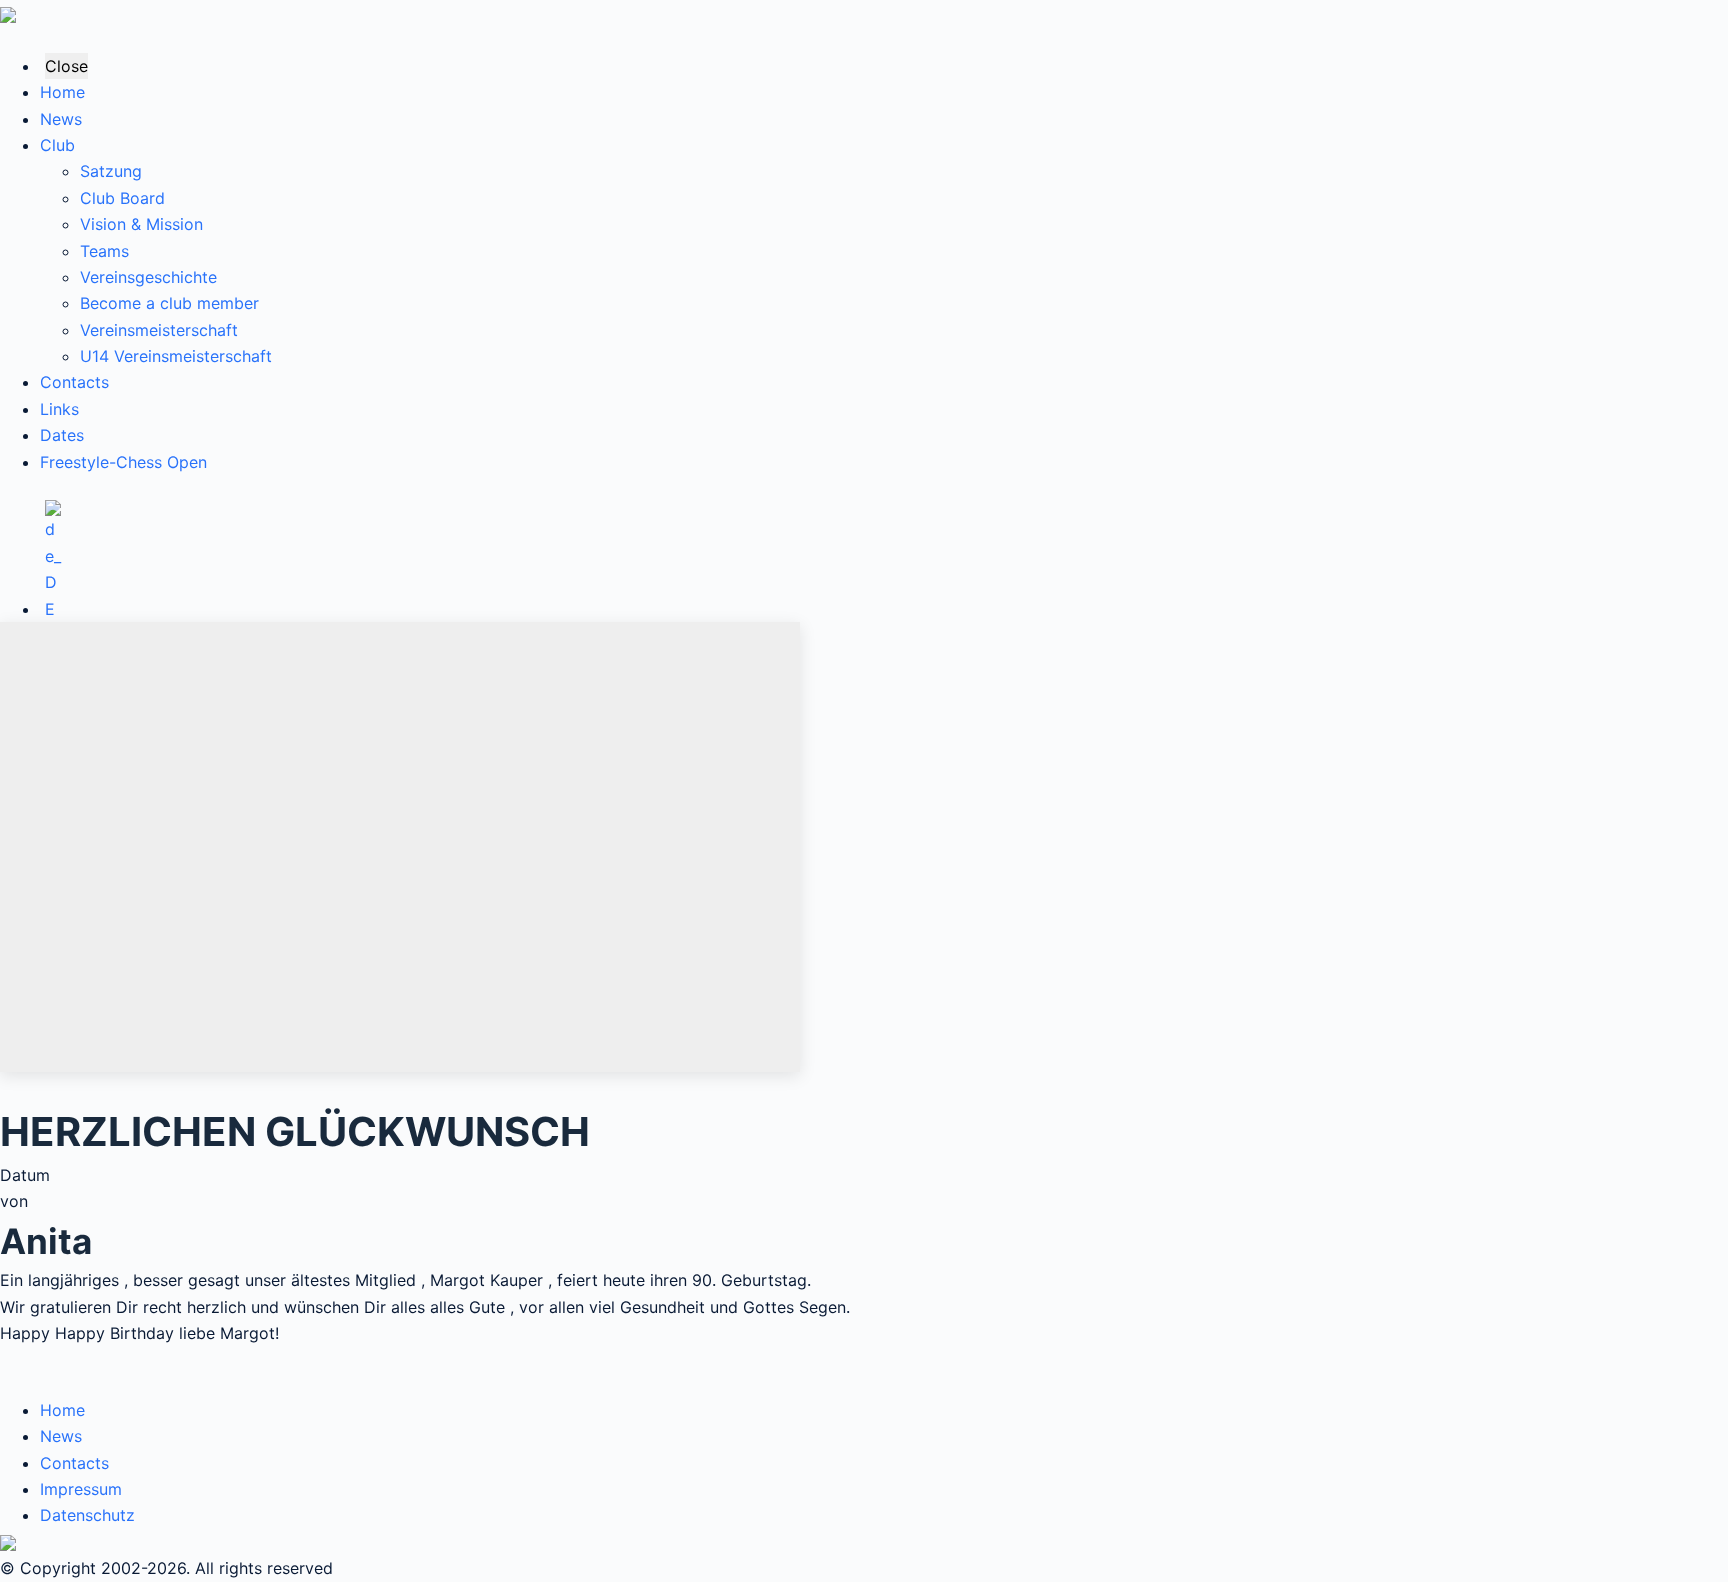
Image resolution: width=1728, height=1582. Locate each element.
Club (57, 145)
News (61, 119)
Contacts (74, 382)
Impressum (81, 1489)
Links (59, 409)
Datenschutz (87, 1515)
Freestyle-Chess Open (123, 462)
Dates (62, 435)
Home (62, 92)
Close (66, 66)
